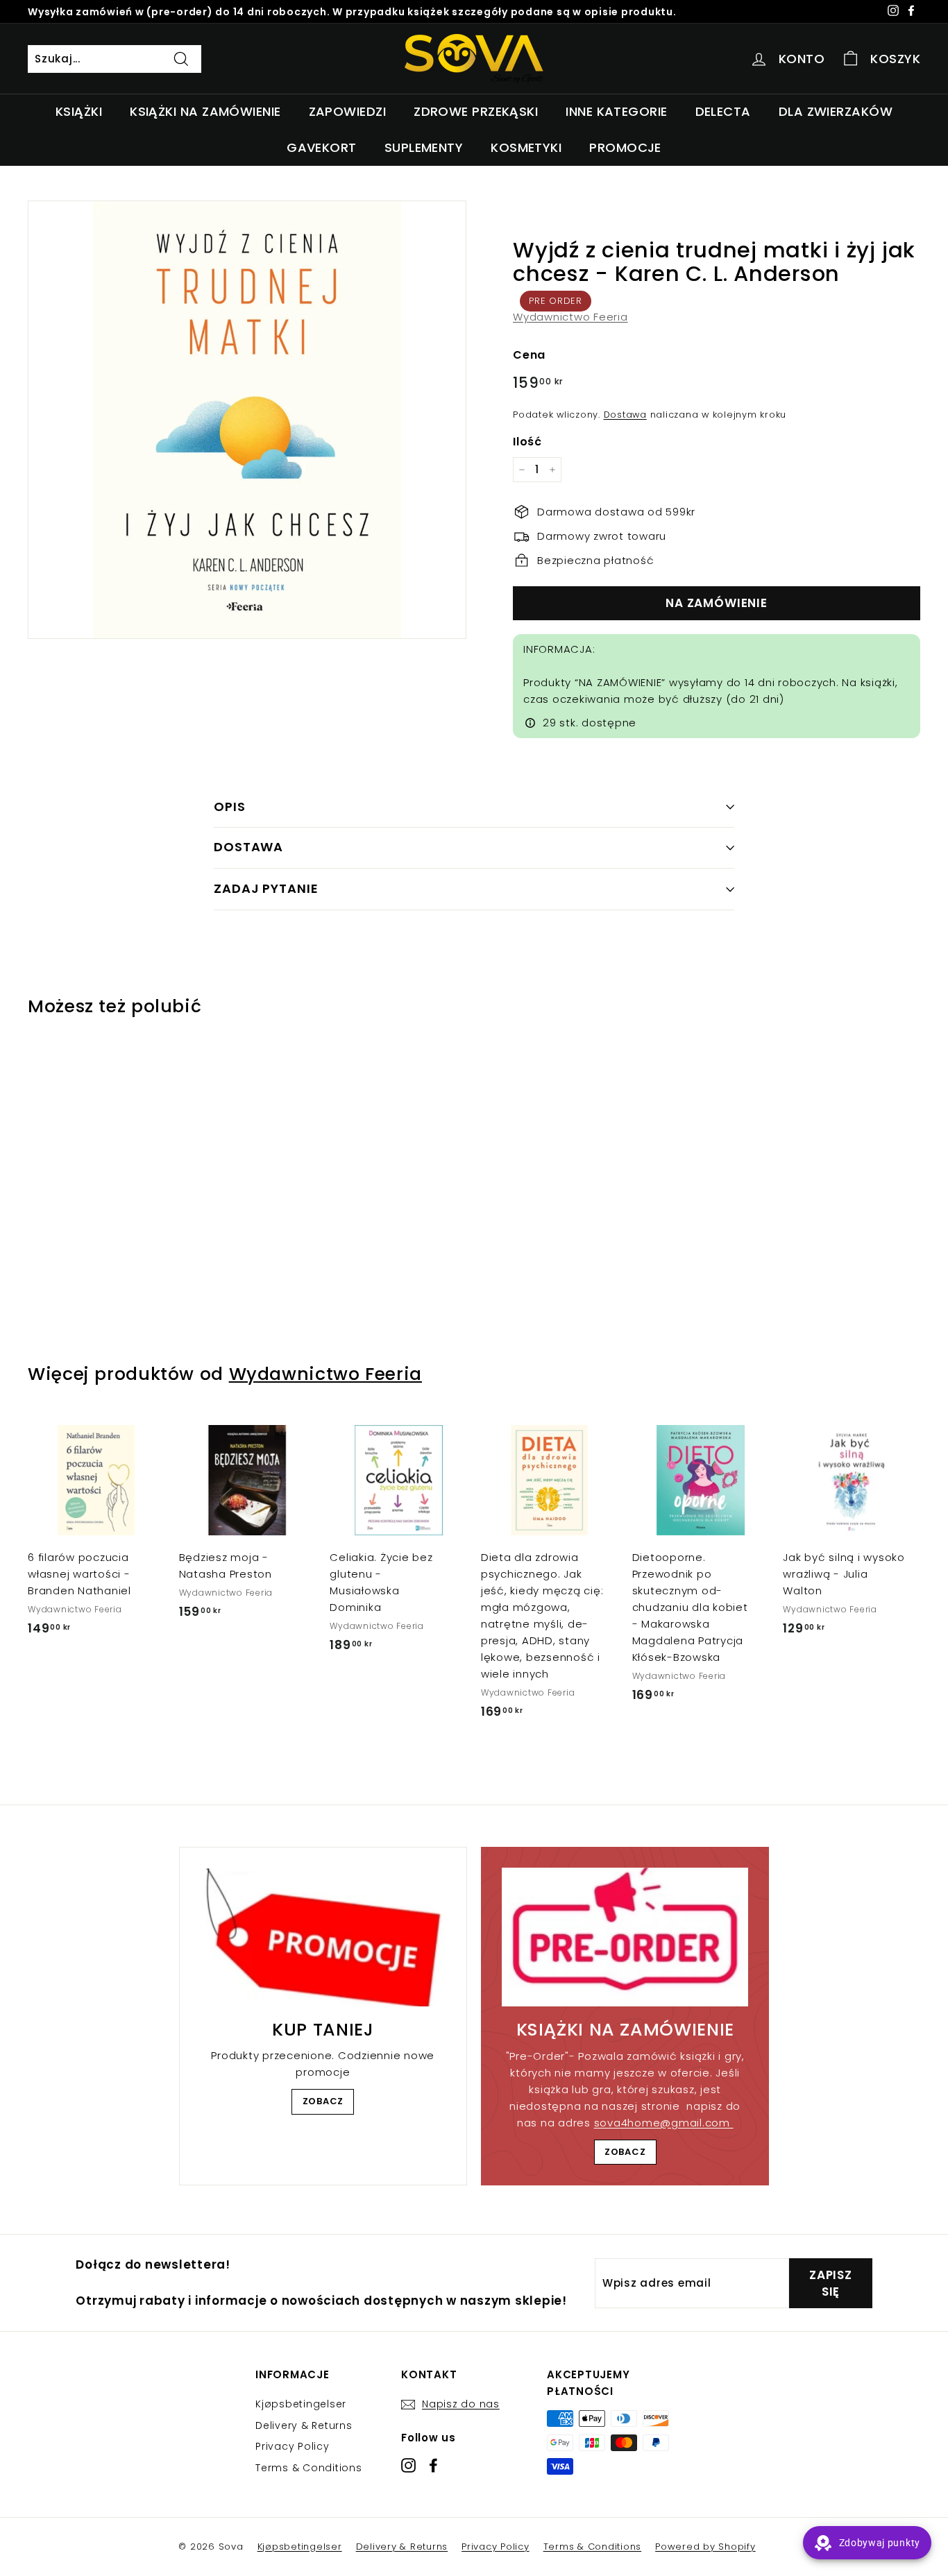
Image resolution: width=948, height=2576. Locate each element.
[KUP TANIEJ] (323, 1937)
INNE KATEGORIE (616, 111)
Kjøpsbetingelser (301, 2404)
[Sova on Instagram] (408, 2465)
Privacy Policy (293, 2446)
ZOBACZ (323, 2101)
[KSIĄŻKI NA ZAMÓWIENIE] (625, 1937)
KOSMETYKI (526, 147)
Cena (529, 355)
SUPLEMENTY (424, 147)
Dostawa (625, 415)
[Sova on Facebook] (433, 2465)
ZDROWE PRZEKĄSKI (476, 111)
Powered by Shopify (705, 2547)
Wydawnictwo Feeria (570, 317)
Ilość (527, 442)
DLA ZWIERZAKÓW (836, 111)
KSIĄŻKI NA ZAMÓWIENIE (205, 111)
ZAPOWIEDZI (348, 111)
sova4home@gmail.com (664, 2123)
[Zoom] (247, 420)
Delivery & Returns (304, 2425)
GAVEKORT (322, 147)
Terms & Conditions (309, 2468)
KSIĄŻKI (79, 111)
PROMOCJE (625, 147)
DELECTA (723, 111)
